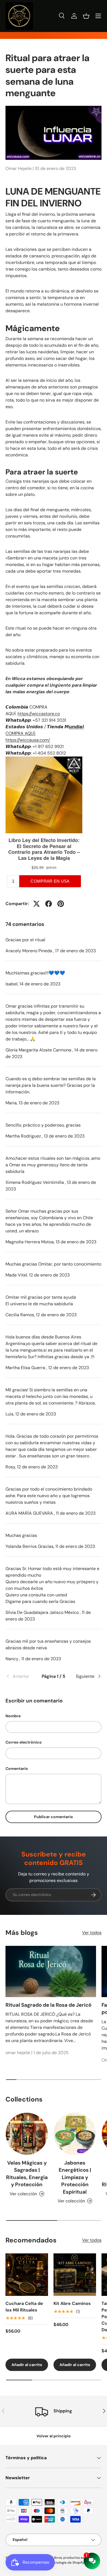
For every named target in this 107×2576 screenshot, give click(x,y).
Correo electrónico (24, 1742)
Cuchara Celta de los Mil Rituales (24, 2307)
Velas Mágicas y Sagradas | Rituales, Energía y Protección (27, 2174)
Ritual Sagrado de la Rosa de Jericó (48, 2005)
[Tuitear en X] (36, 904)
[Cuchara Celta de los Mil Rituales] (27, 2275)
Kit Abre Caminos (72, 2303)
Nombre (13, 1716)
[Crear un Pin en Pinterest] (61, 904)
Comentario (17, 1768)
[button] (86, 16)
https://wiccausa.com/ (28, 740)
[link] (22, 1676)
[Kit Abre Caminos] (75, 2275)
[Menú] (98, 16)
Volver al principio (54, 2436)
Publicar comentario (54, 1817)
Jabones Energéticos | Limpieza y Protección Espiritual (75, 2177)
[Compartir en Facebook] (49, 904)
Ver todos (92, 1933)
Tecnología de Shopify (67, 2563)
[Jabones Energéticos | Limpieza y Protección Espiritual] (75, 2134)
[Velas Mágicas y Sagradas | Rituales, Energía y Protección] (27, 2134)
